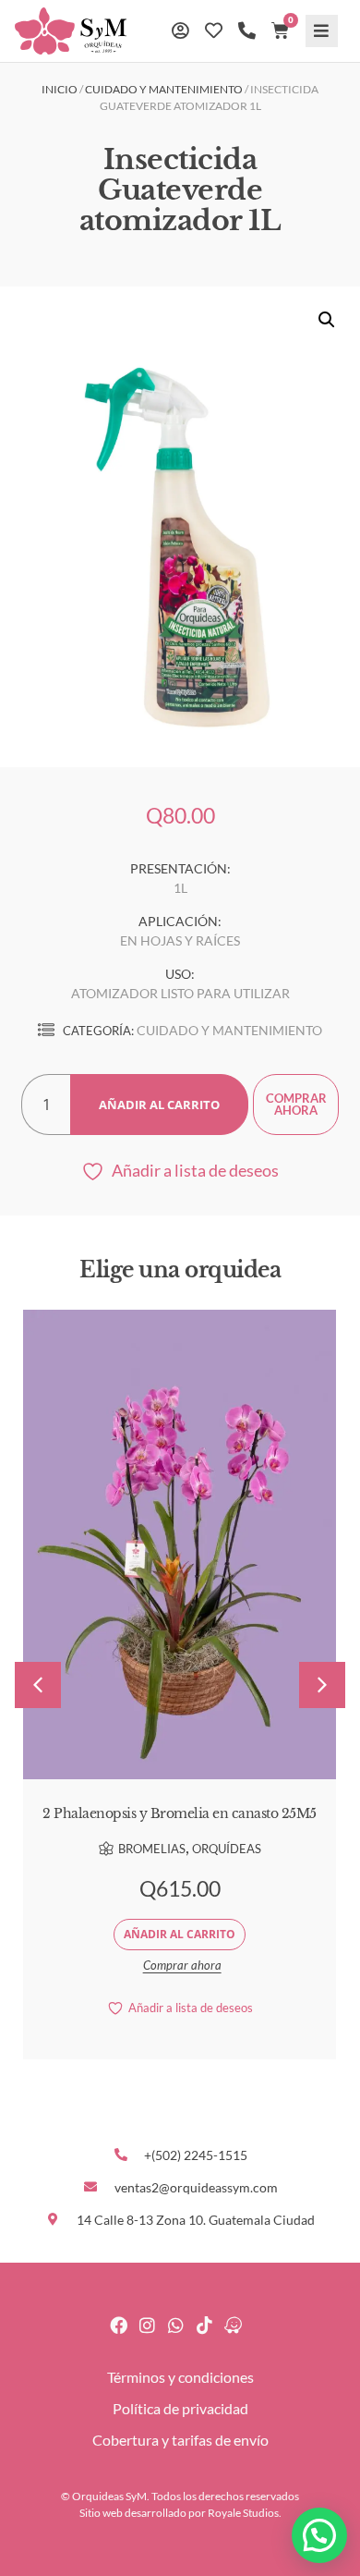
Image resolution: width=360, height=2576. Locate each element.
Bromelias (152, 1849)
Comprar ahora (296, 1104)
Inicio (60, 89)
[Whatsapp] (176, 2325)
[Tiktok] (204, 2325)
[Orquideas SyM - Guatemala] (233, 2325)
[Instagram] (147, 2325)
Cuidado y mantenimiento (164, 89)
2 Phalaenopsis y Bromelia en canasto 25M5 (180, 1813)
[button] (322, 31)
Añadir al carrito (159, 1105)
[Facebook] (119, 2325)
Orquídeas (227, 1849)
